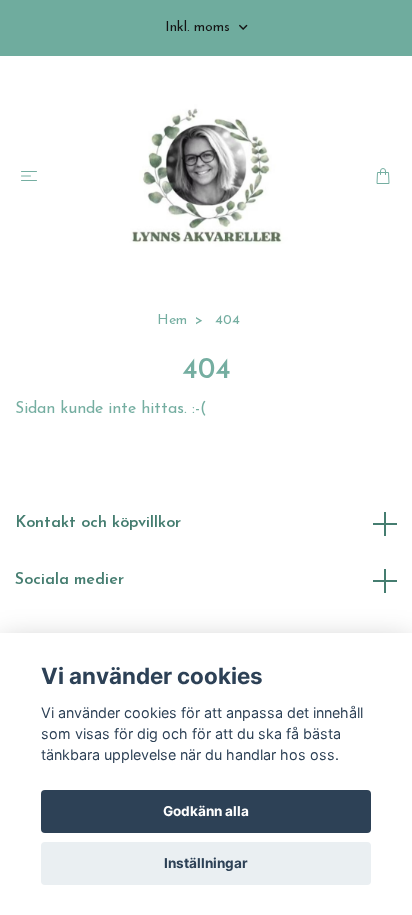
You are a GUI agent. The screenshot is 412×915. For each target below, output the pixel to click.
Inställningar (206, 863)
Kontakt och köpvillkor (98, 523)
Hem (172, 320)
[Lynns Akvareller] (206, 177)
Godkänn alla (206, 811)
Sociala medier (69, 580)
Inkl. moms (199, 27)
